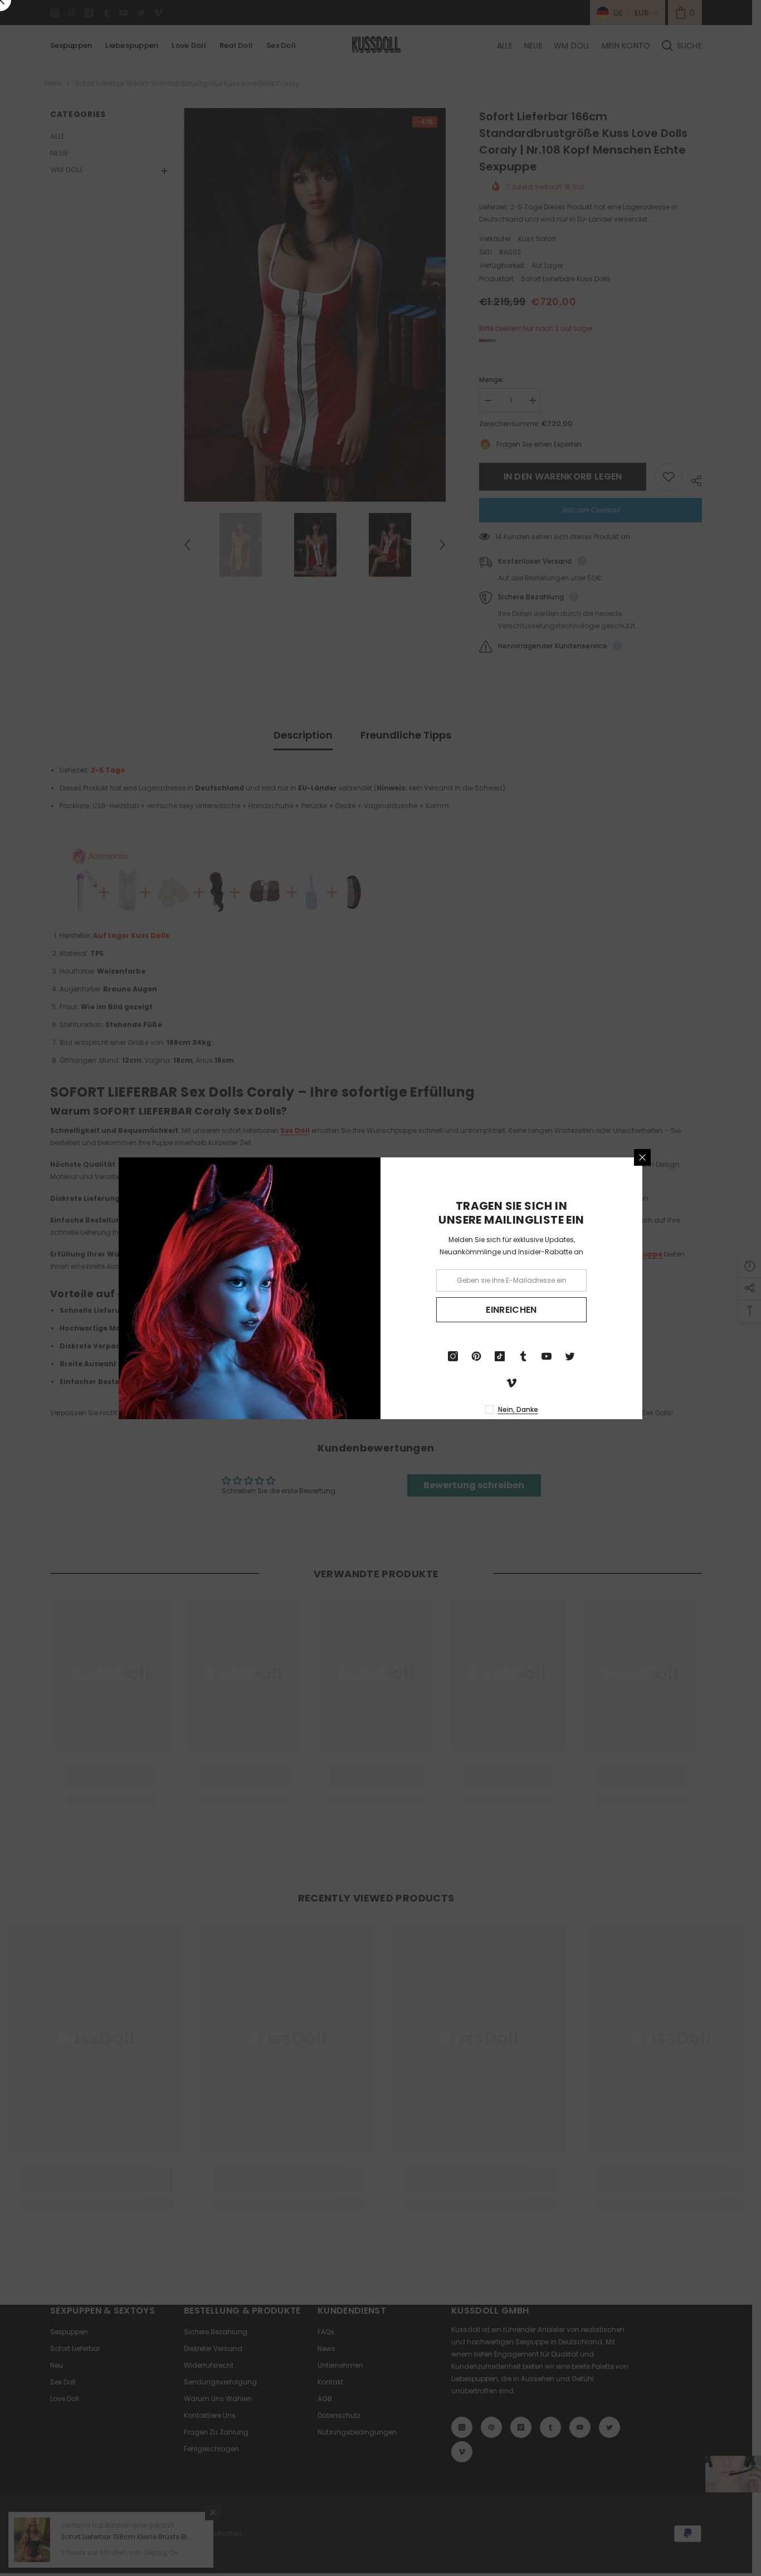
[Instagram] (453, 1356)
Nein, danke (518, 1409)
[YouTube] (547, 1356)
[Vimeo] (511, 1383)
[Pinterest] (476, 1356)
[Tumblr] (523, 1356)
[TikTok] (500, 1356)
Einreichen (511, 1309)
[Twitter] (570, 1356)
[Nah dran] (642, 1157)
